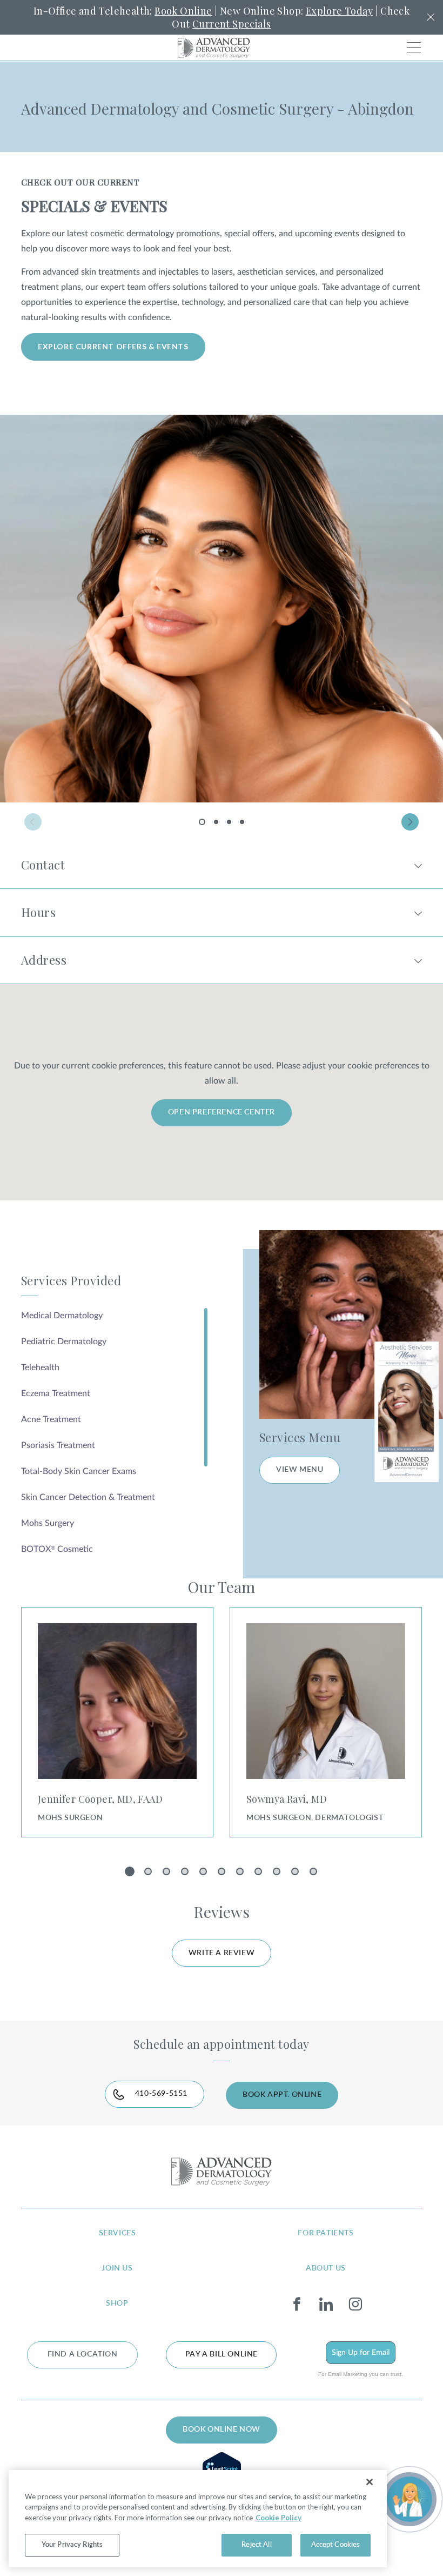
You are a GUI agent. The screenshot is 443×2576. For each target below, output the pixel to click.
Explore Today (339, 11)
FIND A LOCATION (83, 2354)
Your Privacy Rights (72, 2545)
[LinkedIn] (326, 2305)
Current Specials (231, 24)
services (118, 2233)
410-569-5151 (161, 2094)
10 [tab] (297, 1874)
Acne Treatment (51, 1419)
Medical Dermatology (62, 1316)
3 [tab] (229, 822)
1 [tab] (204, 825)
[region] (198, 2519)
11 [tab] (315, 1874)
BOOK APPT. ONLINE (282, 2095)
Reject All (256, 2545)
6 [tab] (223, 1874)
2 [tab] (216, 822)
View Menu (300, 1470)
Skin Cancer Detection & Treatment (88, 1497)
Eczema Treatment (56, 1393)
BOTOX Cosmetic (57, 1549)
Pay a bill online (222, 2354)
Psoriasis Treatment (58, 1445)
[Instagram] (355, 2305)
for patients (325, 2233)
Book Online (183, 11)
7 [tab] (242, 1874)
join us (117, 2268)
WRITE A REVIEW (222, 1953)
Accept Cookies (336, 2545)
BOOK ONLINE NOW (222, 2429)
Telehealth (40, 1367)
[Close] (370, 2482)
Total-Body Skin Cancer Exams (79, 1471)
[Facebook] (297, 2305)
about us (326, 2268)
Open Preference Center (222, 1112)
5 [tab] (205, 1874)
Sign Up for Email (361, 2353)
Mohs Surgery (48, 1523)
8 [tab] (260, 1874)
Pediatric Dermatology (64, 1342)
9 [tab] (278, 1874)
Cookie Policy (278, 2518)
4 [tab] (242, 822)
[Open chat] (410, 2499)
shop (117, 2303)
